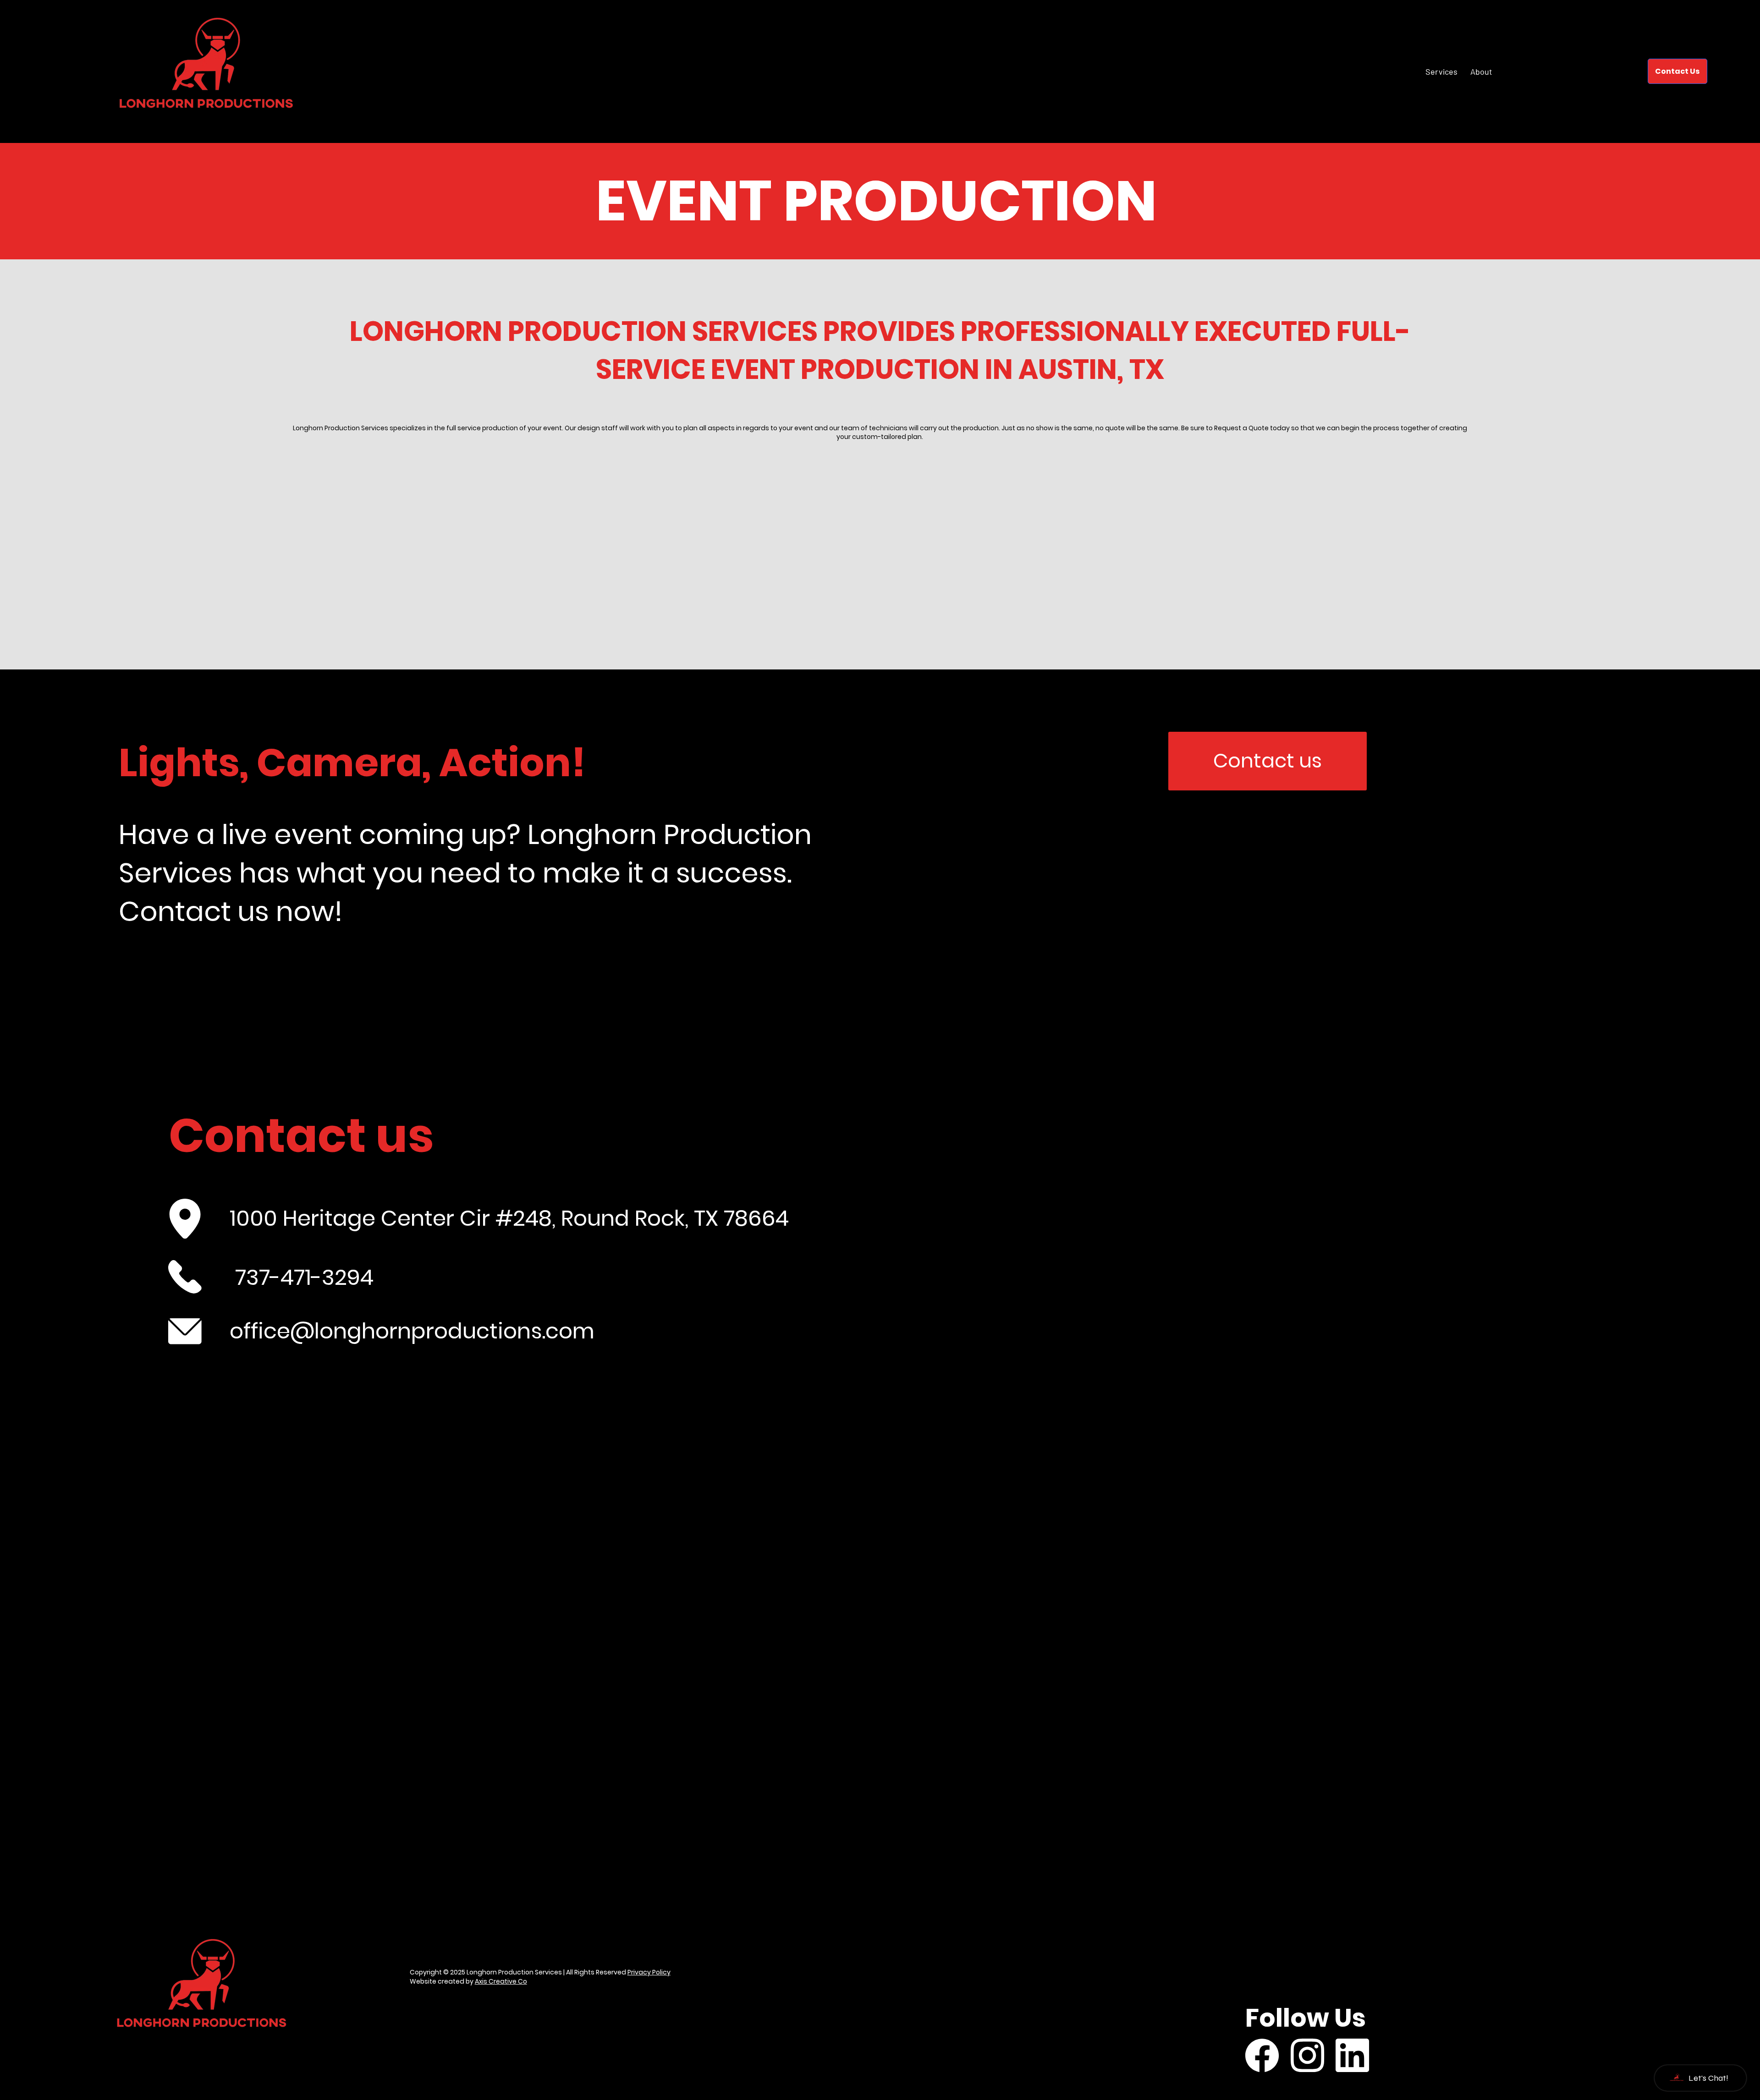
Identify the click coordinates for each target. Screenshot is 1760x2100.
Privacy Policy (649, 1972)
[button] (1677, 71)
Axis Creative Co (501, 1981)
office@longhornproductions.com (412, 1331)
